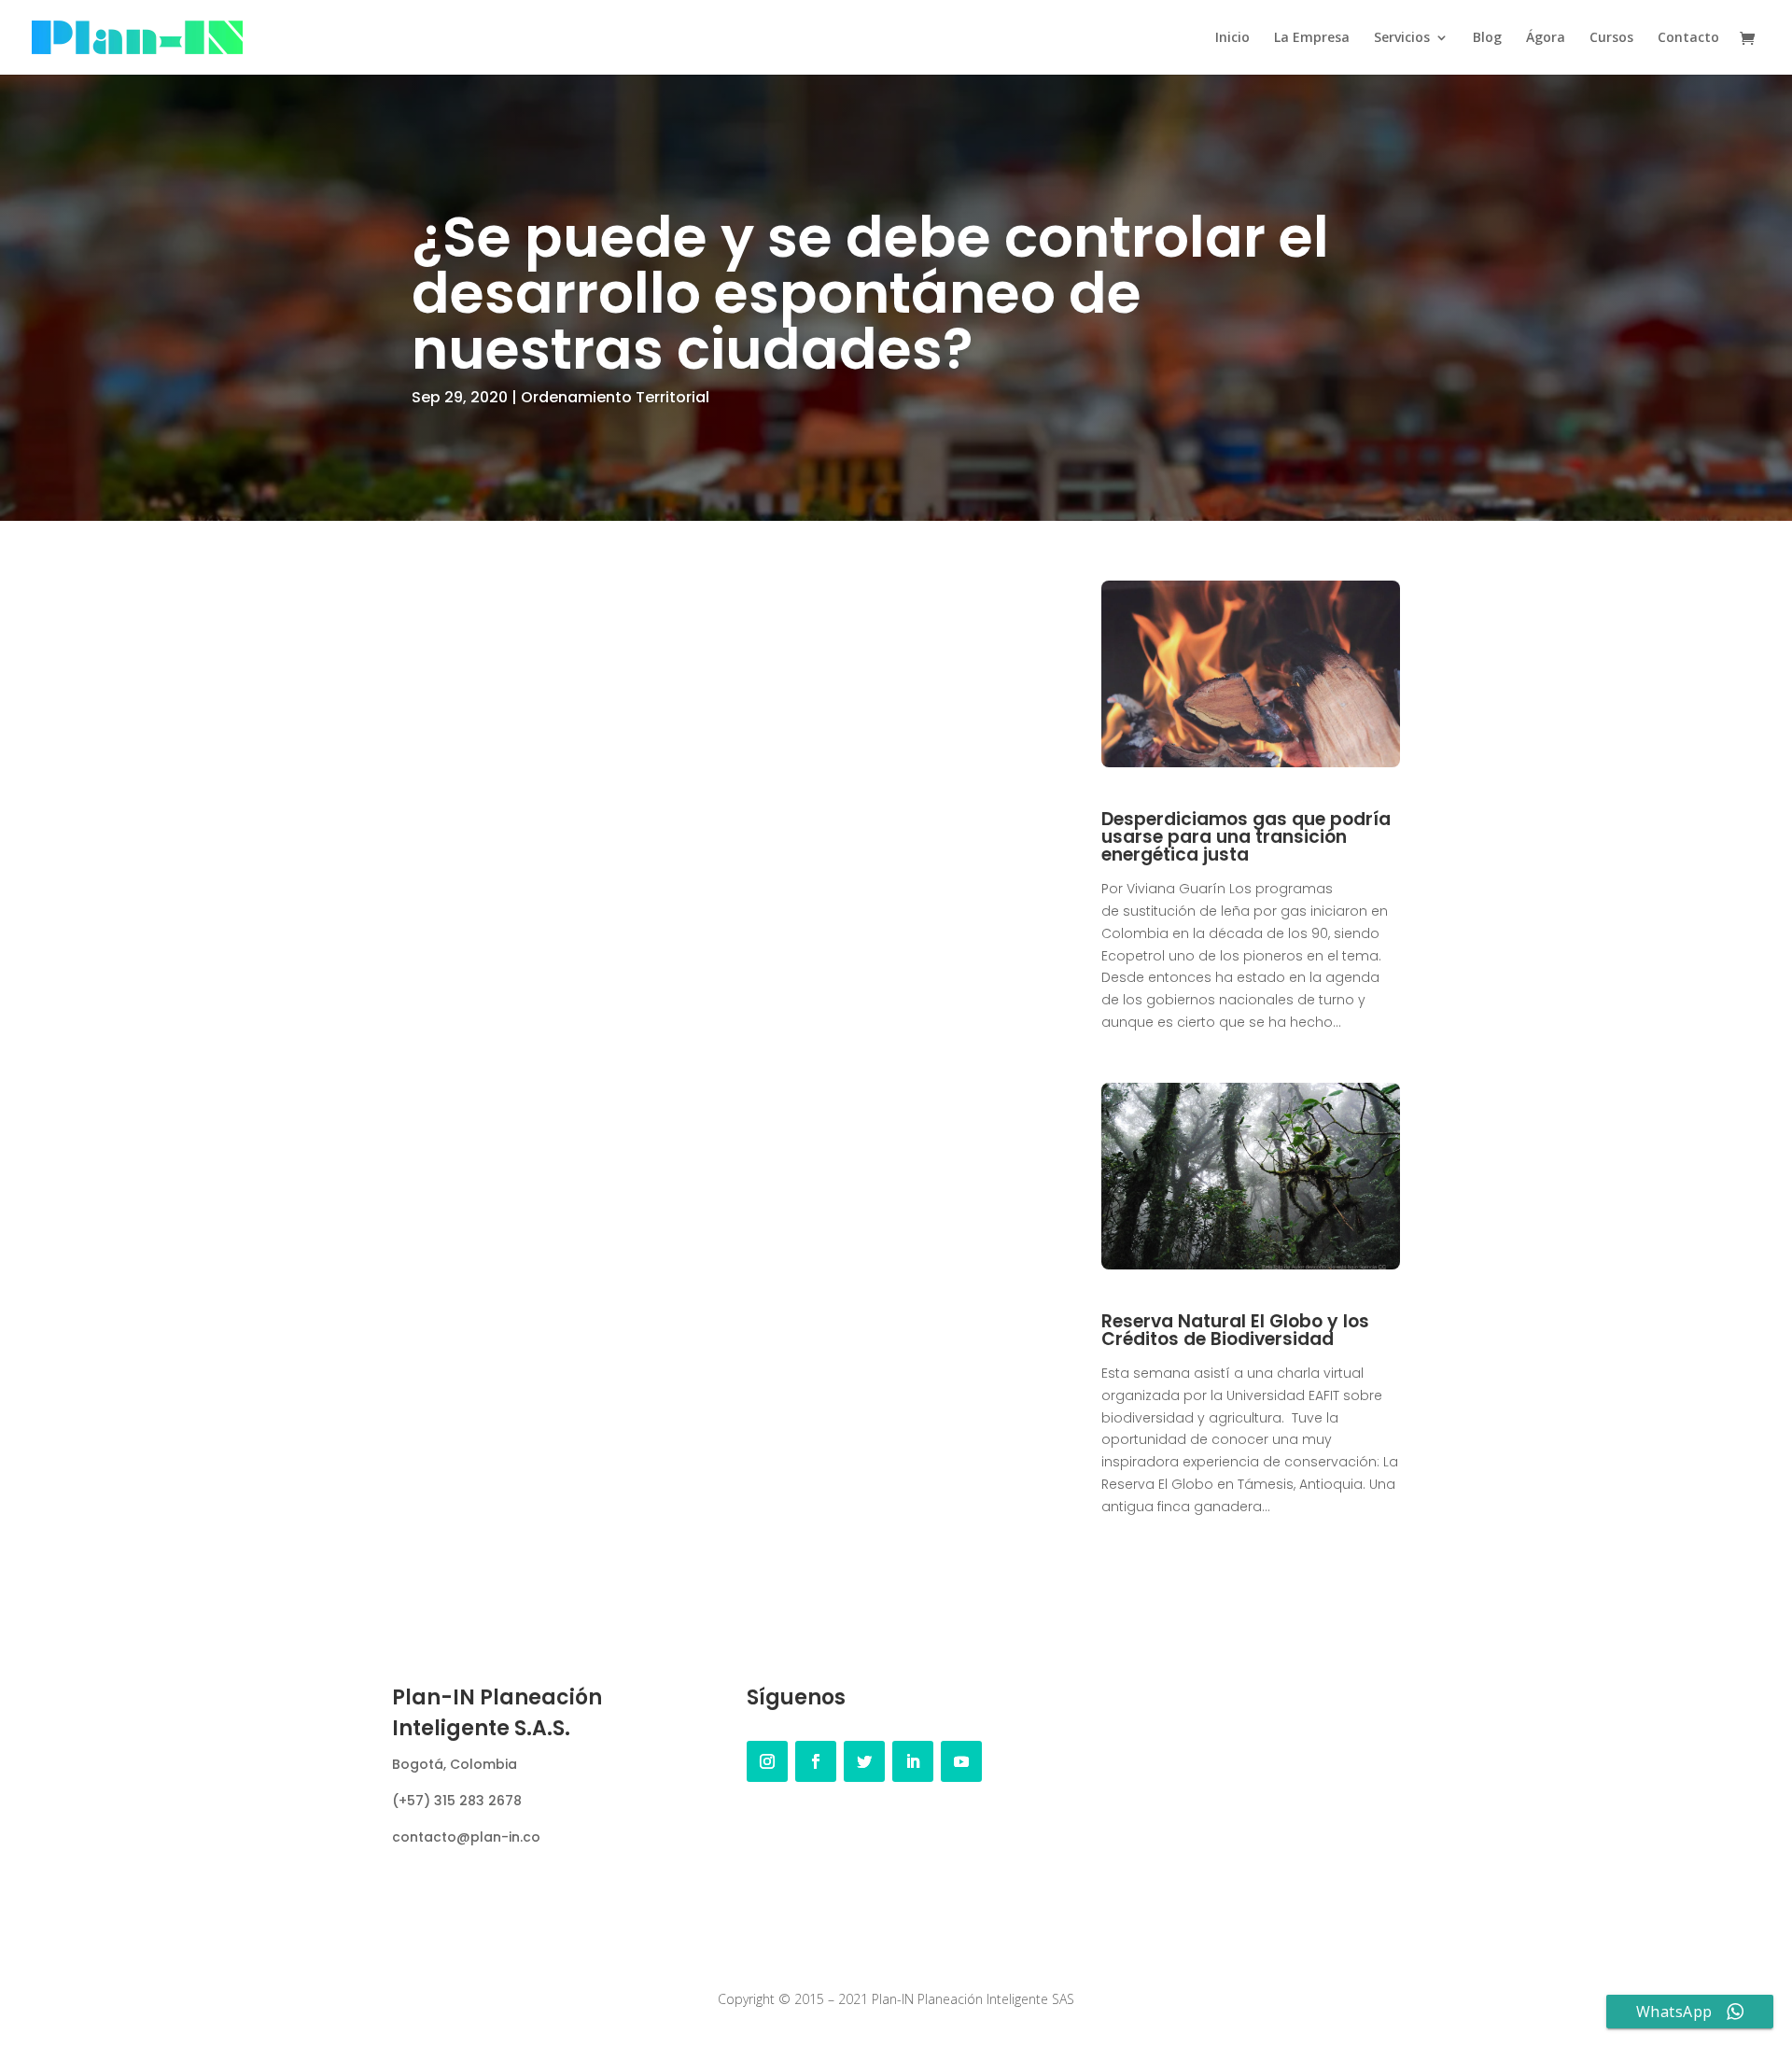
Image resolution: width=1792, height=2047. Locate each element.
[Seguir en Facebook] (816, 1761)
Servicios (1402, 38)
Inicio (1232, 38)
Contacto (1688, 38)
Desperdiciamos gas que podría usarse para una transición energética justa (1246, 837)
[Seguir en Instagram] (767, 1761)
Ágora (1546, 38)
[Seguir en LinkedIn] (913, 1761)
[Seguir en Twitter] (864, 1761)
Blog (1487, 38)
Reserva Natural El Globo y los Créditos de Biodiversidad (1235, 1330)
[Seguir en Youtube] (961, 1761)
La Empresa (1312, 38)
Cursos (1611, 38)
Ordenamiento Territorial (615, 397)
